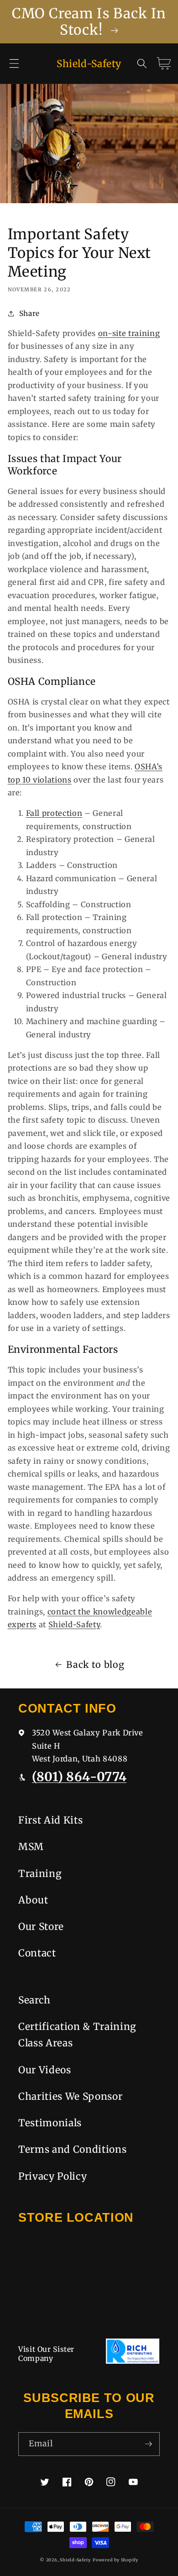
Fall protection (54, 813)
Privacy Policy (52, 2176)
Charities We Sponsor (70, 2096)
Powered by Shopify (115, 2560)
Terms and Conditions (72, 2149)
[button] (14, 63)
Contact (37, 1953)
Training (40, 1874)
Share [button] (29, 313)
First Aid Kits (50, 1820)
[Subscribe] (148, 2444)
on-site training (129, 334)
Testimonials (50, 2123)
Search (34, 2000)
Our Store (41, 1927)
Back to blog (95, 1665)
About (33, 1900)
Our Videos (45, 2070)
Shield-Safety (74, 1625)
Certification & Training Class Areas (77, 2035)
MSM (31, 1847)
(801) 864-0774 (79, 1777)
